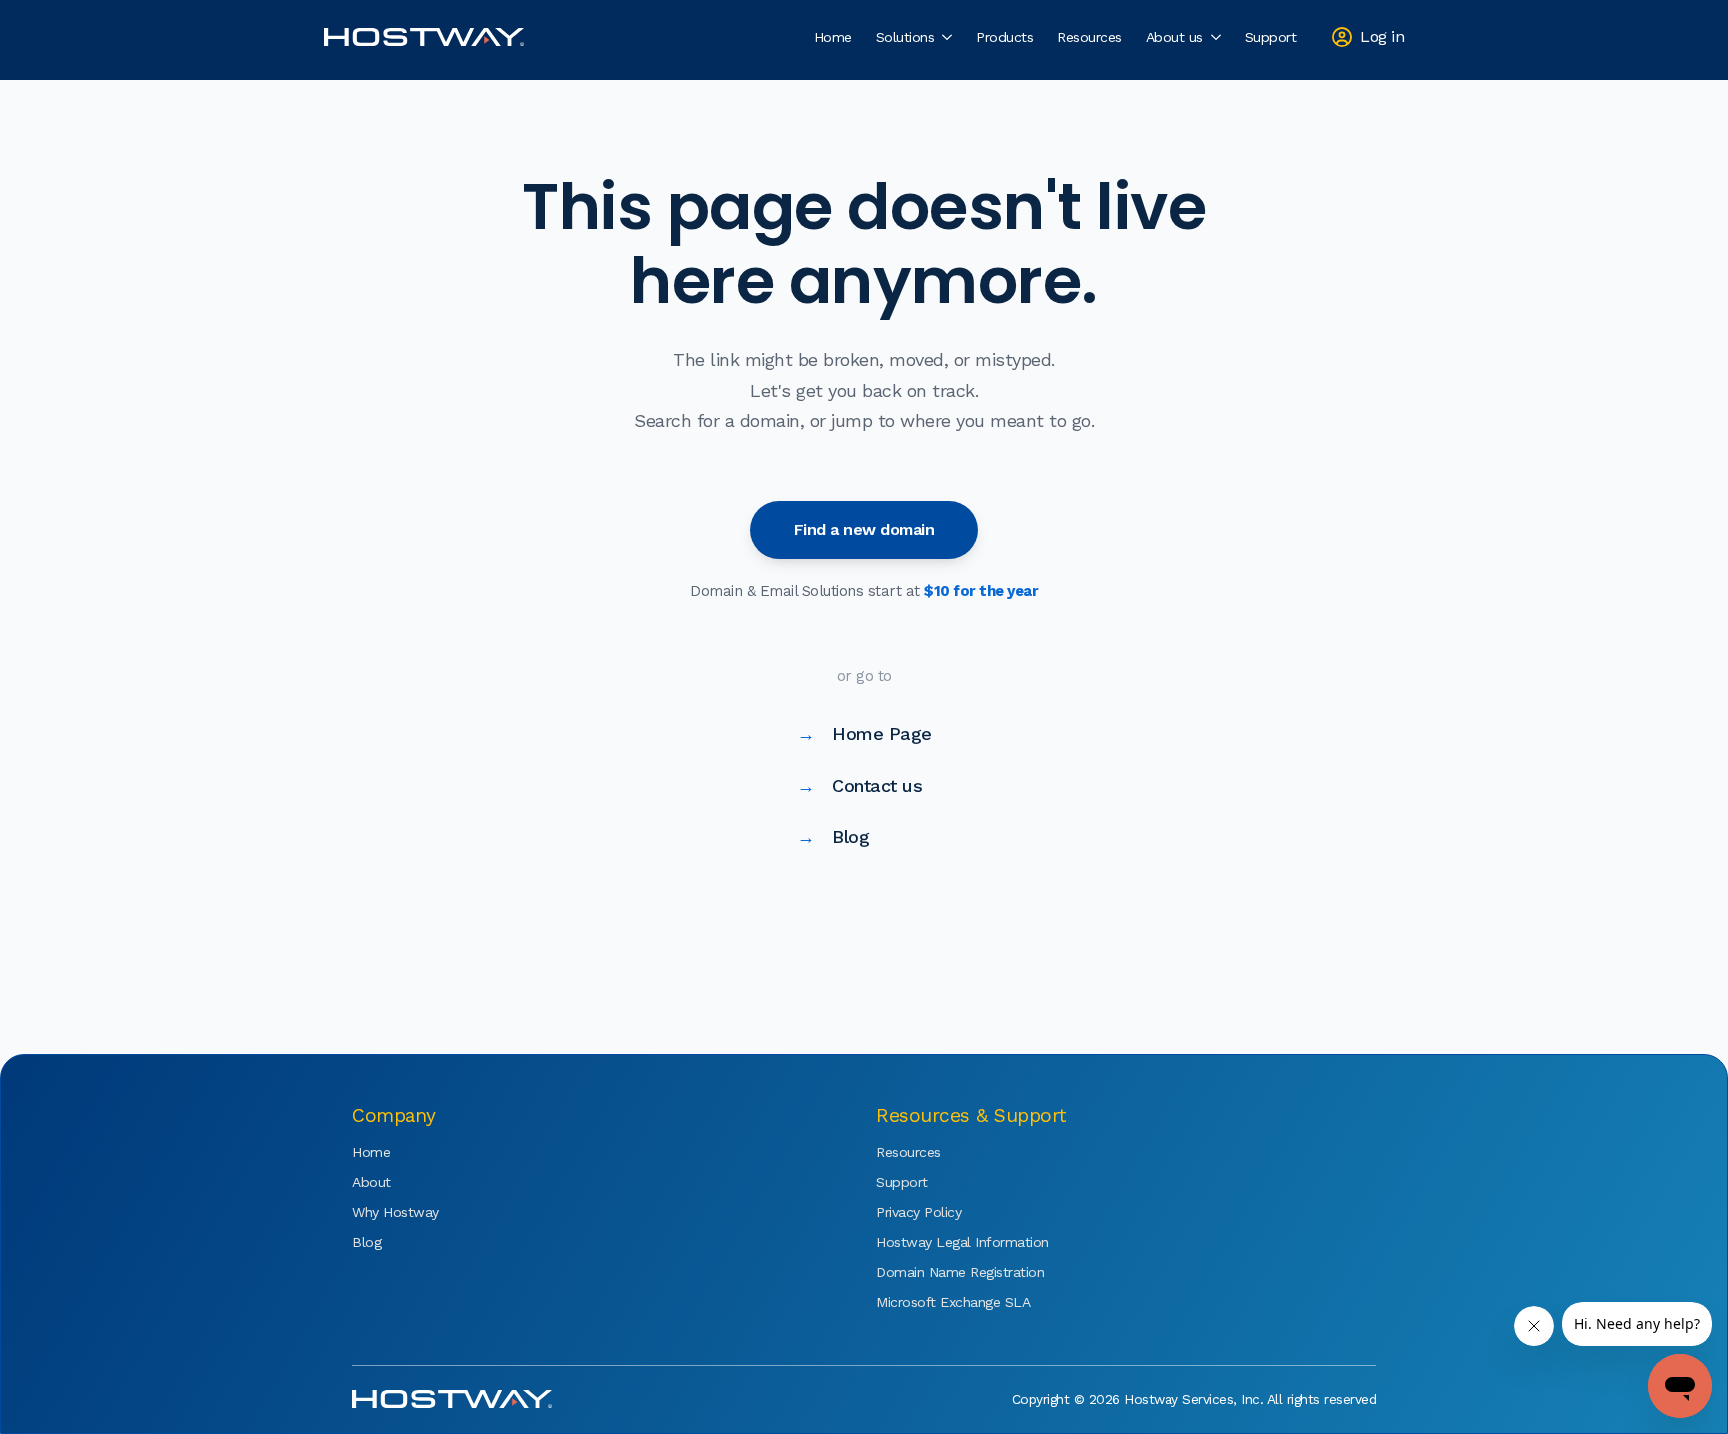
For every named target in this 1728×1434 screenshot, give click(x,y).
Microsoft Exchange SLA (936, 1302)
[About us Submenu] (1218, 37)
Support (1271, 37)
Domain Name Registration (936, 1272)
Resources (1089, 37)
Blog (833, 836)
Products (1004, 37)
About (371, 1182)
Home (833, 37)
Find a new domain (864, 529)
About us (1174, 37)
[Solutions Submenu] (949, 37)
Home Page (864, 733)
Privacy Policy (918, 1212)
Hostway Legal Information (936, 1242)
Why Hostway (395, 1212)
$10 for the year (981, 591)
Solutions (905, 37)
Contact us (860, 785)
